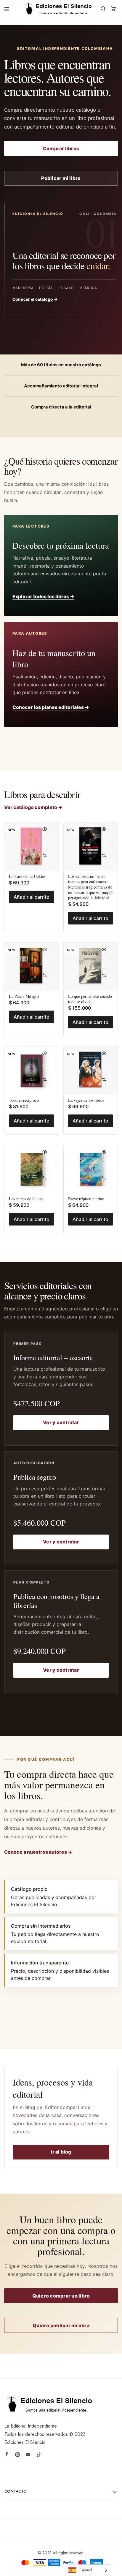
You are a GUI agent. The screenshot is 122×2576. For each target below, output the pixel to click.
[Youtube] (28, 2455)
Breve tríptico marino (86, 1199)
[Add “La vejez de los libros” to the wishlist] (104, 1066)
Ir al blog (61, 2152)
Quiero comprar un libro (61, 2296)
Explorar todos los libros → (43, 596)
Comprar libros (61, 148)
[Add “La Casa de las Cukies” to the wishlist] (45, 842)
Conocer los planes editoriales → (51, 707)
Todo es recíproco (24, 1100)
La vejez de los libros (86, 1100)
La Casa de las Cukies (27, 876)
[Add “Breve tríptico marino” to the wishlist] (104, 1165)
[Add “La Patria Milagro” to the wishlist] (45, 962)
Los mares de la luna (26, 1199)
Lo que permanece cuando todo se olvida (90, 999)
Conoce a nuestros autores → (38, 1852)
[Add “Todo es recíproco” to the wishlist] (45, 1066)
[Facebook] (7, 2455)
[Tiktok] (39, 2455)
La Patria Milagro (24, 996)
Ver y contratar (61, 1422)
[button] (45, 855)
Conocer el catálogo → (35, 299)
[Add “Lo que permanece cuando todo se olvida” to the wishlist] (104, 962)
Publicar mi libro (61, 178)
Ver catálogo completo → (33, 807)
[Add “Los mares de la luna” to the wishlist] (45, 1165)
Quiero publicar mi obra (61, 2325)
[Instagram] (17, 2455)
